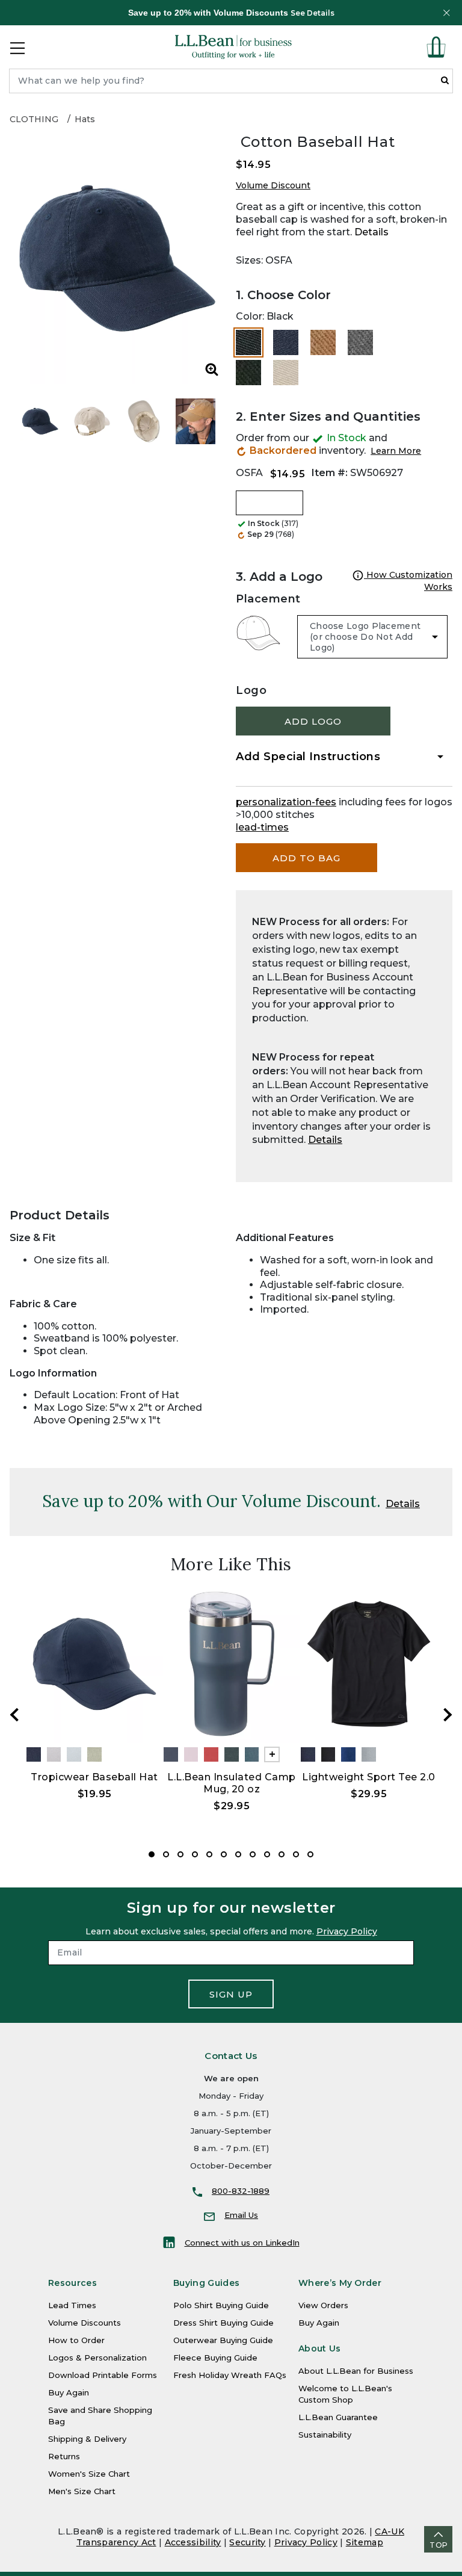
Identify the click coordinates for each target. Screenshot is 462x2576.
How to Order (76, 2340)
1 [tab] (152, 1854)
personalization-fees (286, 802)
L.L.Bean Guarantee (338, 2417)
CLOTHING (34, 119)
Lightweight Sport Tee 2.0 (369, 1777)
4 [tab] (195, 1854)
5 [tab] (209, 1854)
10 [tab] (282, 1854)
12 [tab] (310, 1854)
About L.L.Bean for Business (356, 2371)
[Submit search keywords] (445, 80)
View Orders (323, 2305)
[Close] (446, 13)
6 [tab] (224, 1854)
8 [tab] (253, 1854)
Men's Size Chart (82, 2491)
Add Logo (313, 721)
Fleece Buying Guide (215, 2358)
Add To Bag (306, 858)
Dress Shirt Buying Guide (223, 2323)
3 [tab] (180, 1854)
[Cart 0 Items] (436, 47)
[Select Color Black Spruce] (248, 373)
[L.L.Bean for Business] (233, 47)
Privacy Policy (347, 1931)
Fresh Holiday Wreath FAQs (230, 2375)
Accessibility (193, 2542)
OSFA (249, 473)
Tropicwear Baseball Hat (94, 1777)
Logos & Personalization (97, 2358)
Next (448, 1715)
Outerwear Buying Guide (223, 2340)
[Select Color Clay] (286, 373)
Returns (64, 2456)
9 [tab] (267, 1854)
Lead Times (72, 2305)
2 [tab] (166, 1854)
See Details (313, 13)
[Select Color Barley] (323, 342)
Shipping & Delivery (87, 2439)
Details (371, 232)
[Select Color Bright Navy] (286, 342)
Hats (85, 119)
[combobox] (231, 81)
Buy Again (69, 2392)
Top (439, 2545)
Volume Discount (273, 185)
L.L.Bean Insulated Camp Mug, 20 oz (232, 1783)
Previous (14, 1715)
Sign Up (231, 1994)
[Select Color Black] (248, 342)
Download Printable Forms (103, 2375)
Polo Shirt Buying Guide (221, 2305)
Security (247, 2542)
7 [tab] (238, 1854)
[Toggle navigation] (17, 47)
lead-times (262, 827)
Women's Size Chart (89, 2474)
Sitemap (365, 2542)
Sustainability (325, 2435)
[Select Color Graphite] (360, 342)
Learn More (396, 451)
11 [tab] (296, 1854)
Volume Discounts (85, 2323)
